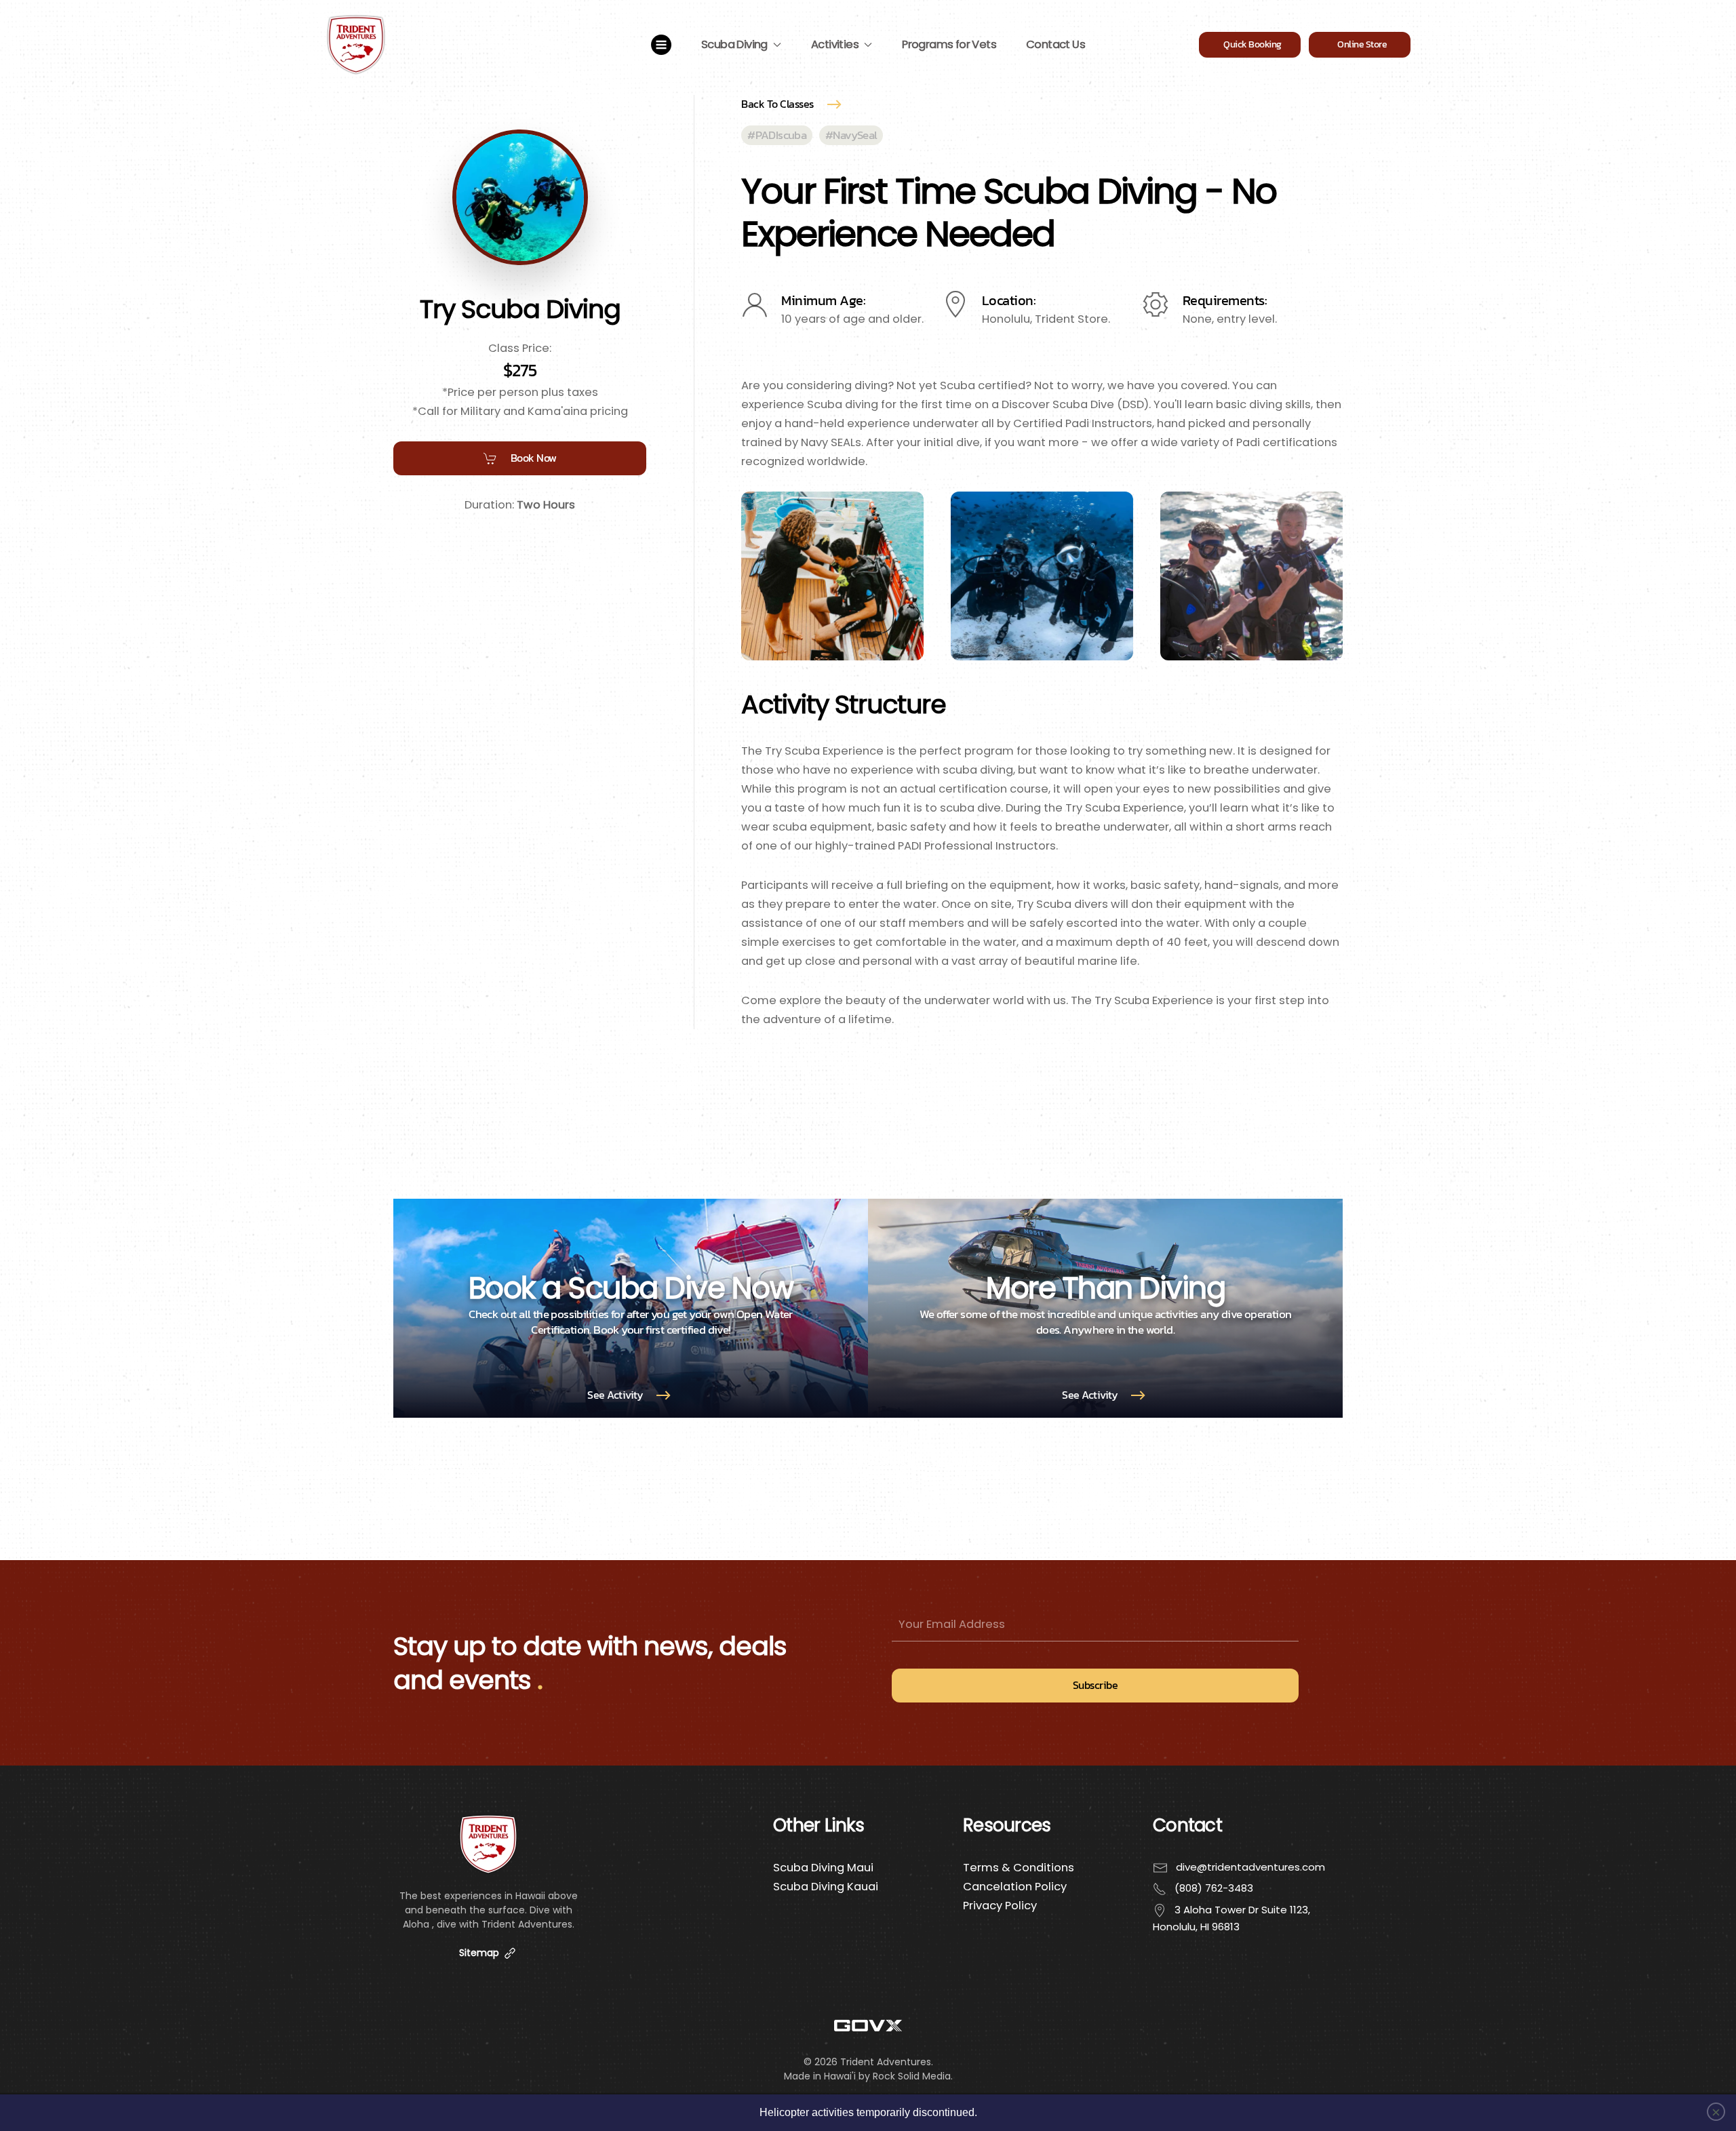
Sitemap (480, 1953)
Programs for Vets (949, 44)
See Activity (615, 1395)
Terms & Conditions (1019, 1868)
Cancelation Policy (1015, 1887)
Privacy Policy (1000, 1906)
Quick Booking (1250, 44)
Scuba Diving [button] (734, 44)
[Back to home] (356, 45)
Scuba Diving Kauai (826, 1887)
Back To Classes (777, 104)
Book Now (534, 458)
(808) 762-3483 (1214, 1888)
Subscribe (1096, 1685)
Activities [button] (835, 44)
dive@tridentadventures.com (1250, 1867)
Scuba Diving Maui (823, 1868)
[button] (661, 45)
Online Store (1360, 44)
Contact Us (1056, 44)
